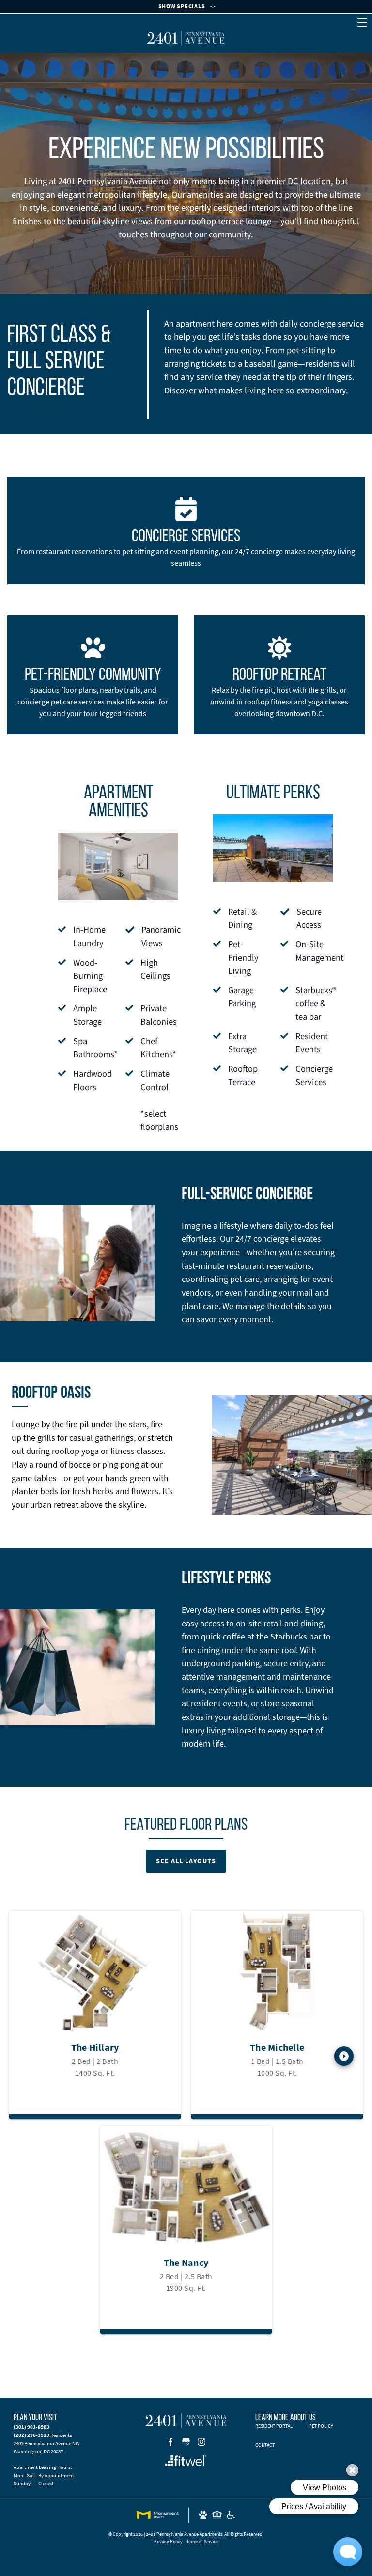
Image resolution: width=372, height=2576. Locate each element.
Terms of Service (202, 2541)
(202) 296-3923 (31, 2435)
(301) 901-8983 (31, 2427)
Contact (265, 2445)
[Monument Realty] (158, 2515)
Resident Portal (274, 2426)
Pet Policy (321, 2426)
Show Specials (182, 6)
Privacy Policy (168, 2541)
